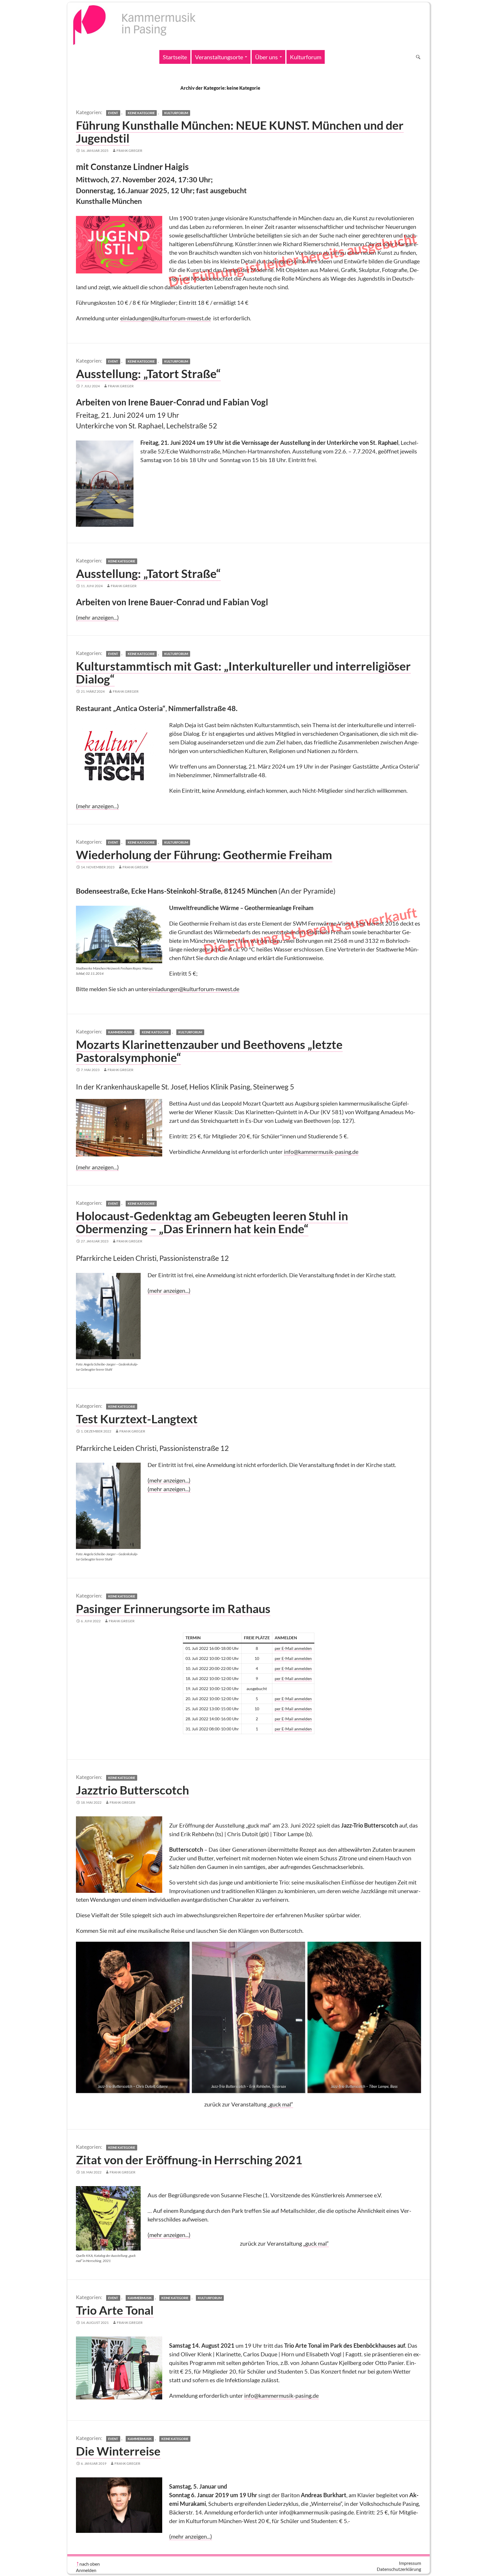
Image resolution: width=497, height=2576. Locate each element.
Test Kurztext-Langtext (137, 1419)
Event (113, 113)
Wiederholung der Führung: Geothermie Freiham (204, 855)
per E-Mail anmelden (293, 1648)
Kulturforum (306, 57)
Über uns (266, 57)
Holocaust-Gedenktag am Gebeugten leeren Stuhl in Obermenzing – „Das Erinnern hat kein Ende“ (212, 1222)
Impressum (410, 2563)
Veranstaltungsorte (219, 57)
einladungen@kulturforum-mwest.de (166, 318)
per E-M (282, 1719)
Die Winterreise (118, 2451)
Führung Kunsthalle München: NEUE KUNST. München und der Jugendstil (240, 132)
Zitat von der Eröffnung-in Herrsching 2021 (189, 2160)
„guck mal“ (280, 2104)
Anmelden (86, 2570)
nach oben (90, 2564)
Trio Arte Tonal (115, 2310)
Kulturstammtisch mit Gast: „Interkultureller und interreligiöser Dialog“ (243, 672)
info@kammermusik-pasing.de (321, 1152)
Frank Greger (129, 151)
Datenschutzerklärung (399, 2569)
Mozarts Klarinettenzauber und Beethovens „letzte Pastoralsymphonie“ (209, 1051)
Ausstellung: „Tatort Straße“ (148, 374)
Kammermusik (120, 1032)
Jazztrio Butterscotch (132, 1790)
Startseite (175, 57)
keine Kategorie (141, 113)
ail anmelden (300, 1719)
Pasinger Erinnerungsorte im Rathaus (173, 1608)
